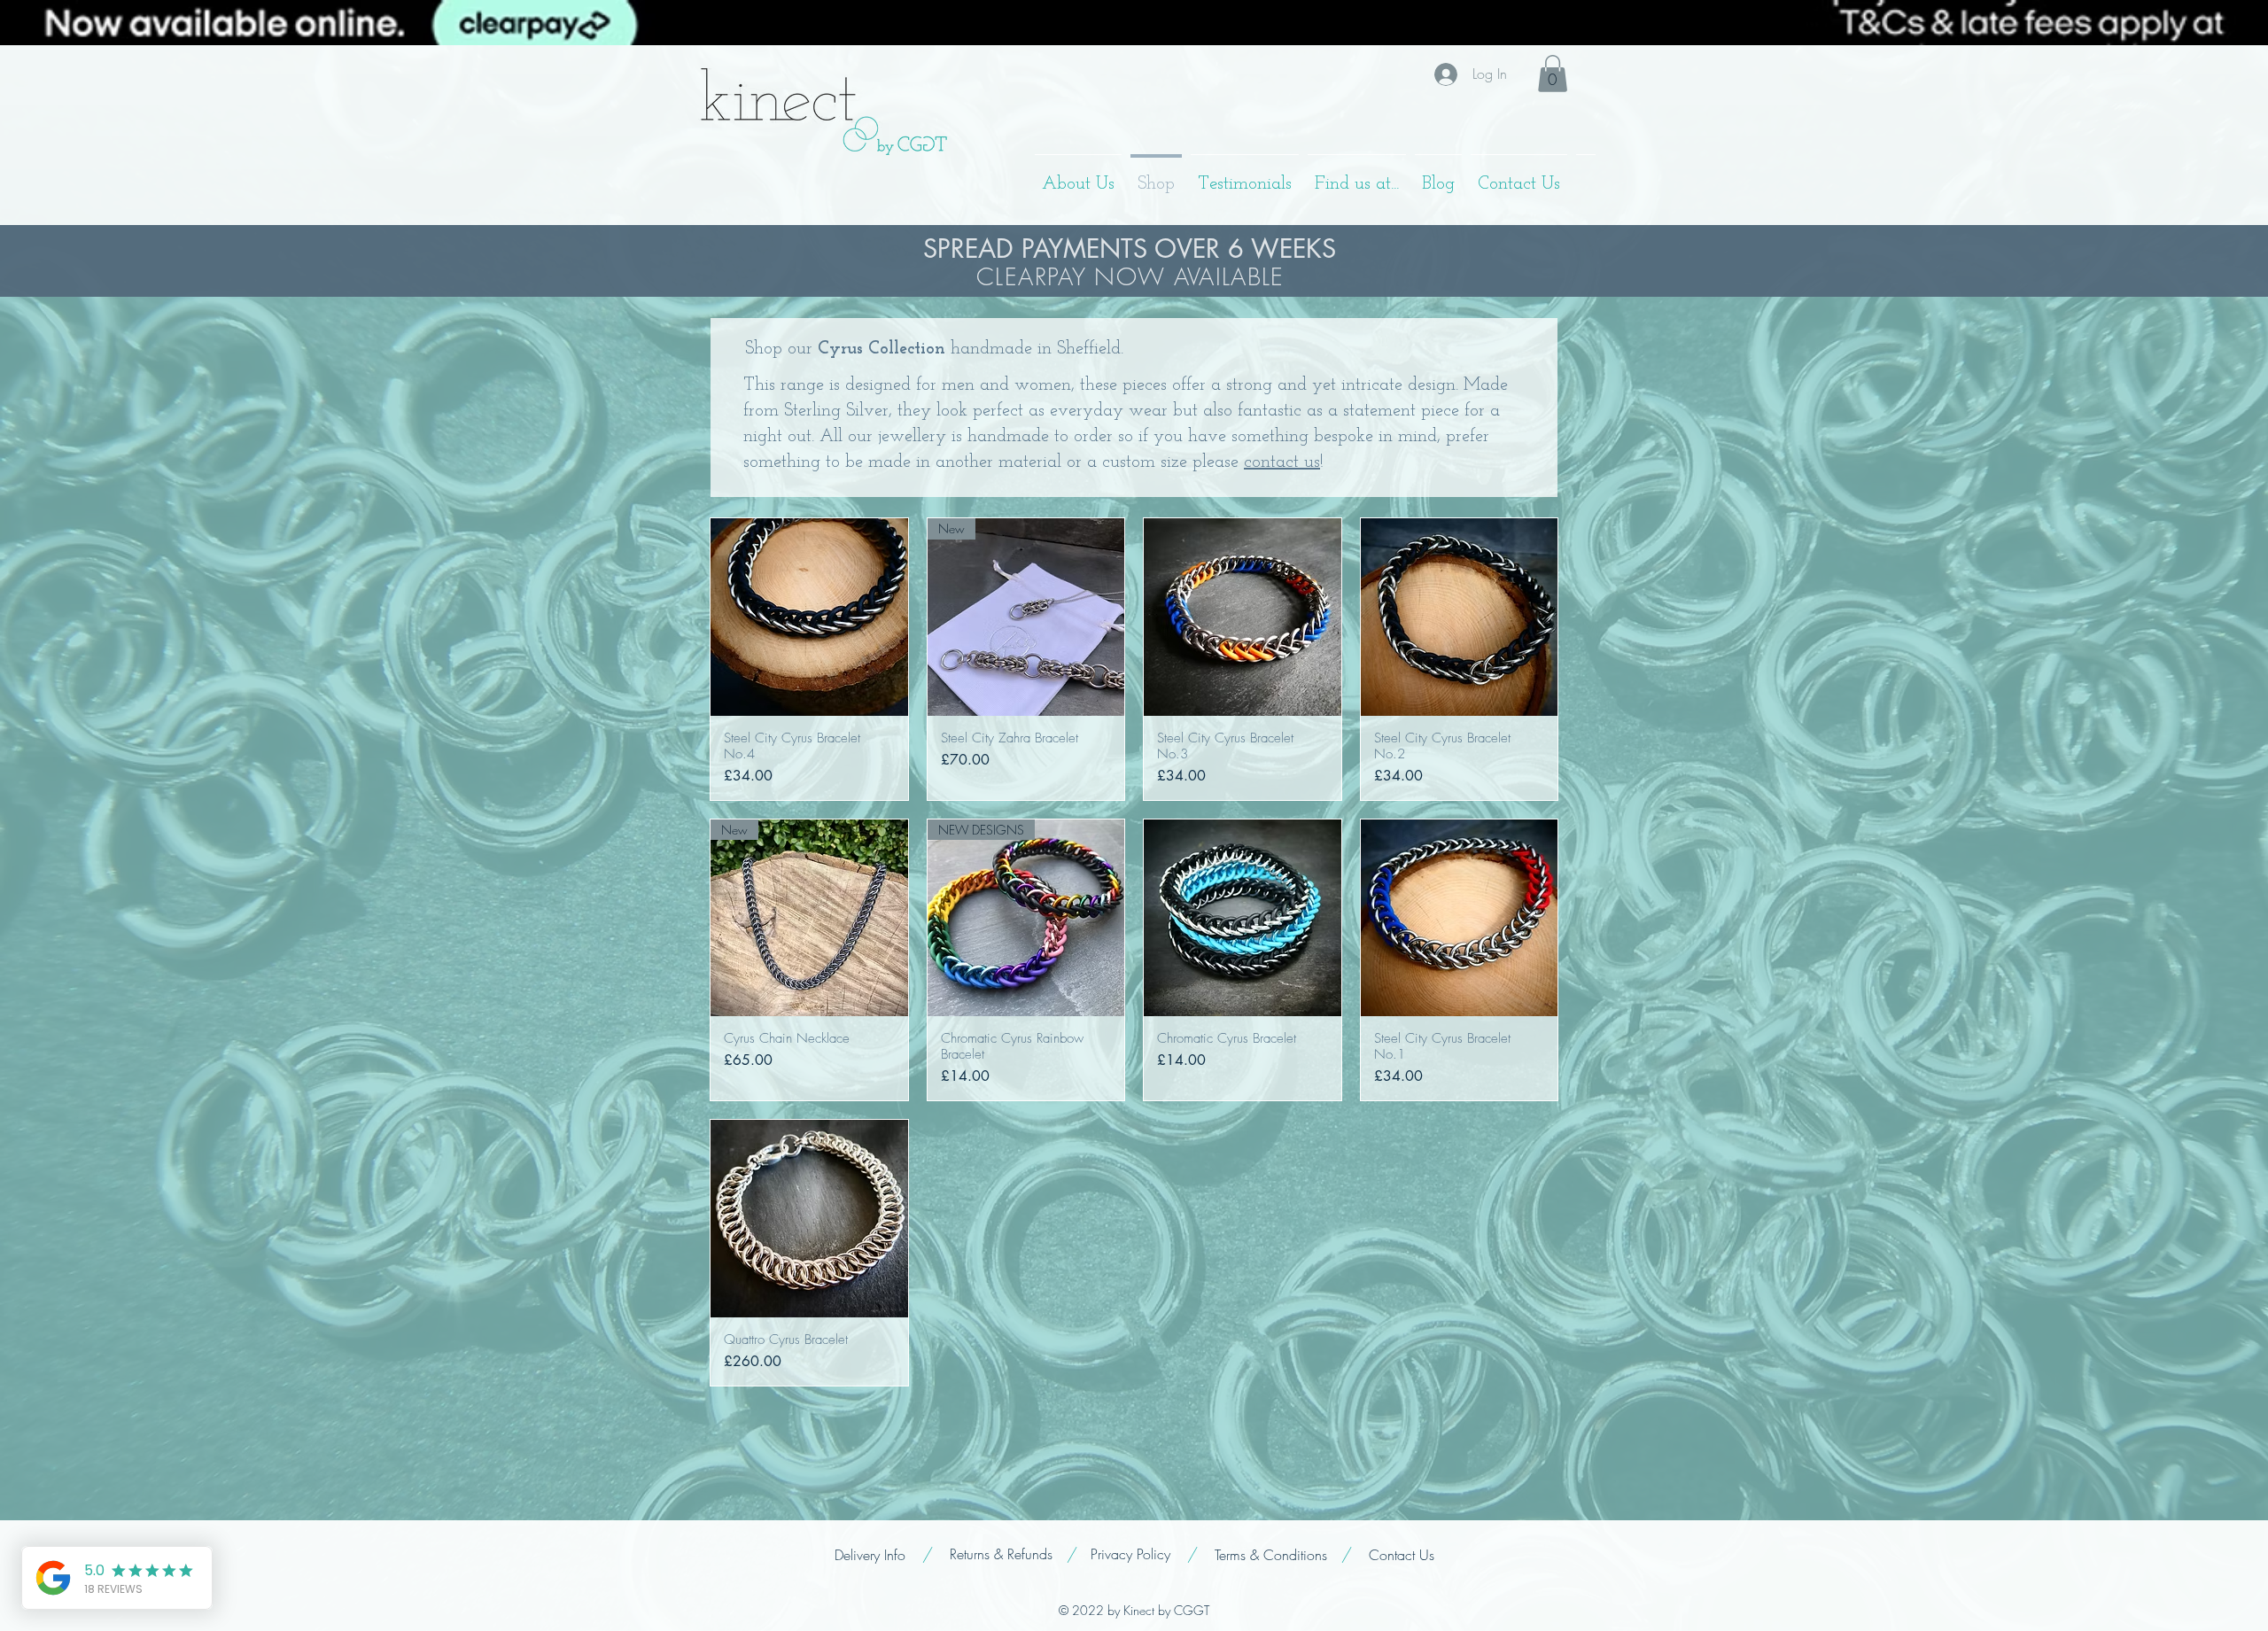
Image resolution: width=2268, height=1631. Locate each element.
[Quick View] (809, 617)
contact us (1282, 462)
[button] (1553, 74)
